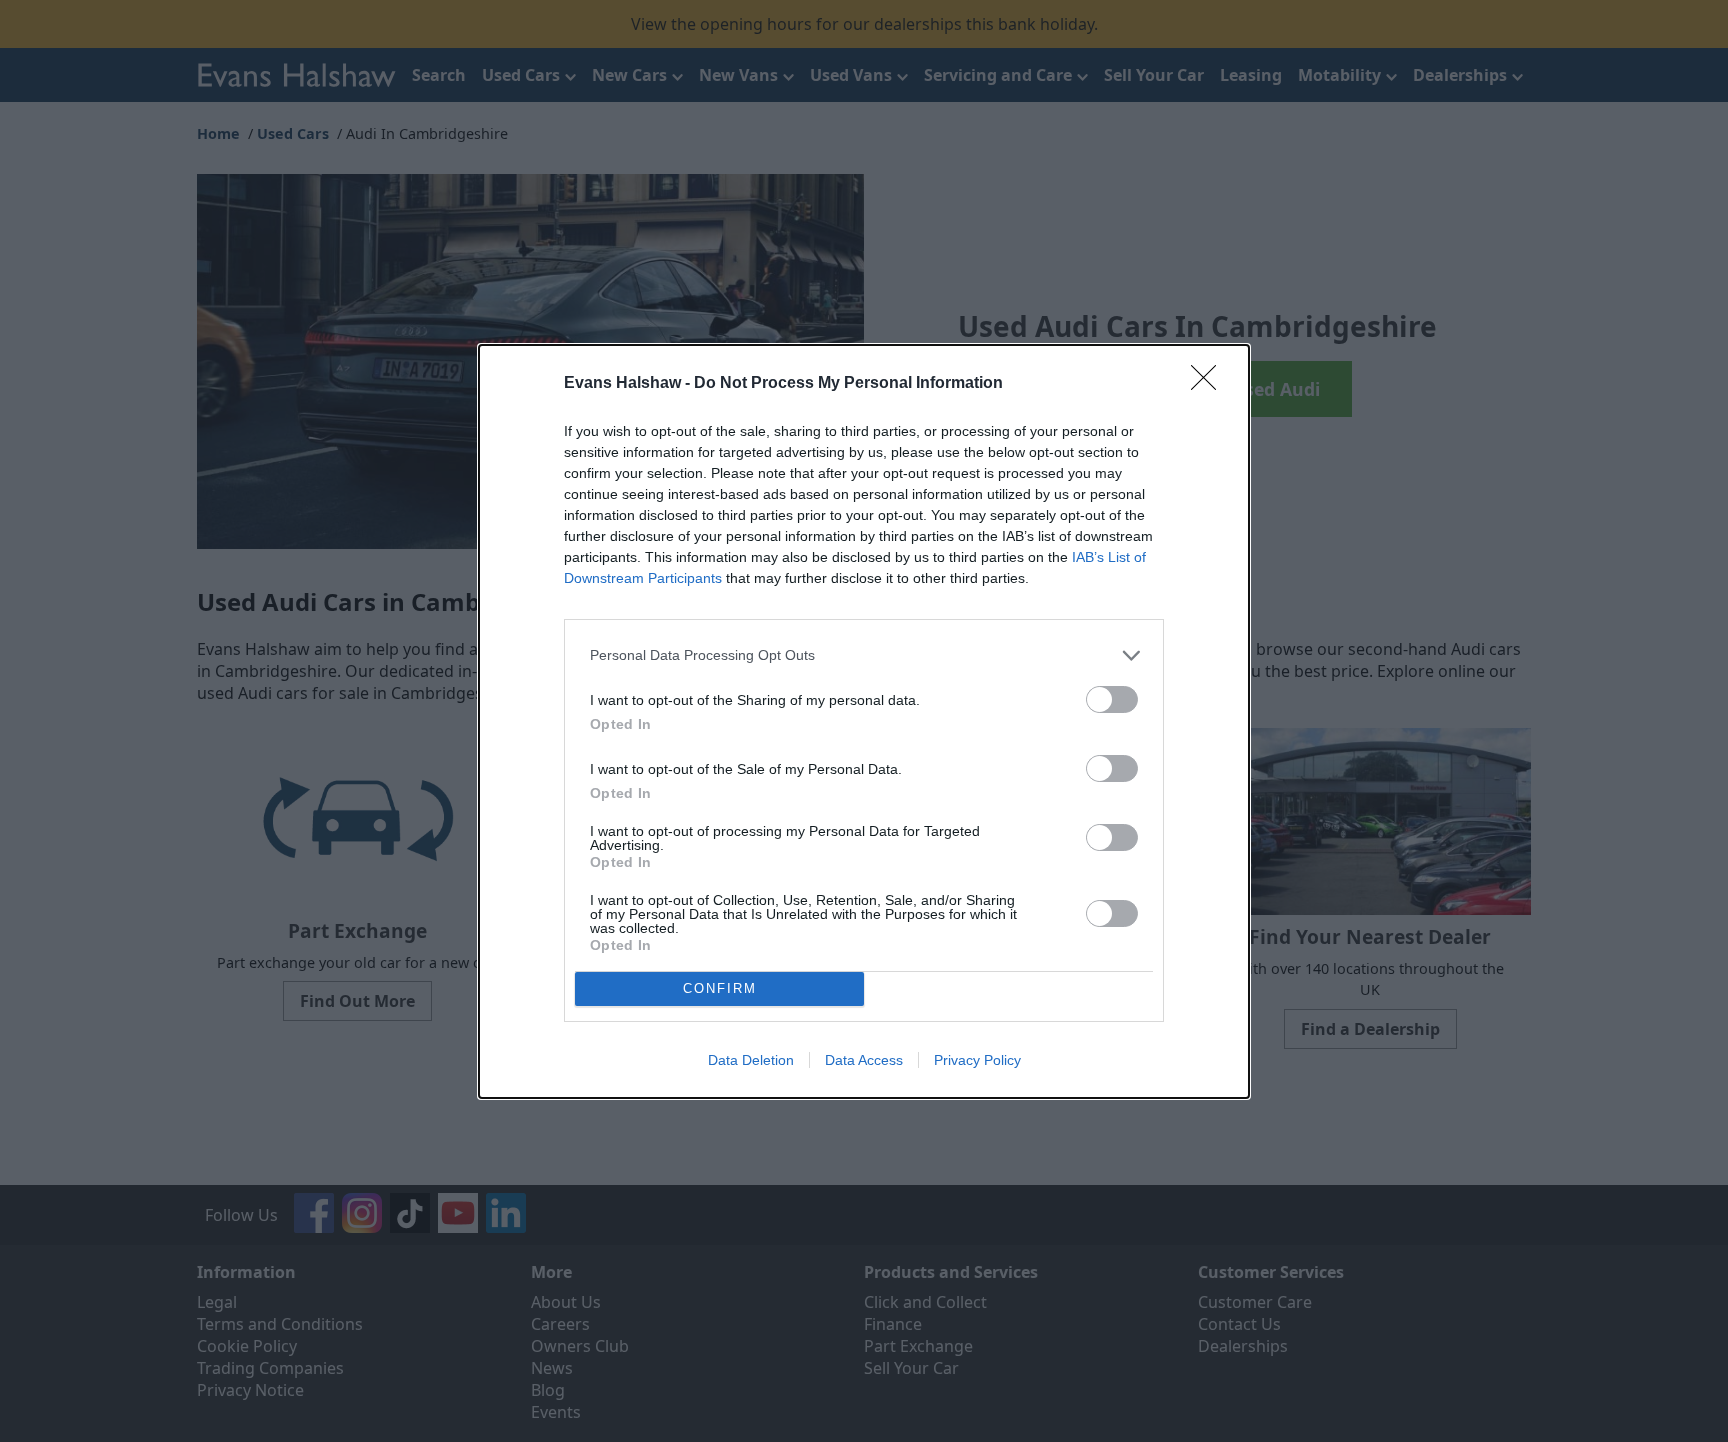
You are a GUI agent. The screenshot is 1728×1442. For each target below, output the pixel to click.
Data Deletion (751, 1060)
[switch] (1112, 699)
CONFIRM (720, 988)
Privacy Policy (977, 1060)
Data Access (864, 1060)
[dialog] (864, 721)
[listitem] (864, 655)
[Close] (1210, 384)
